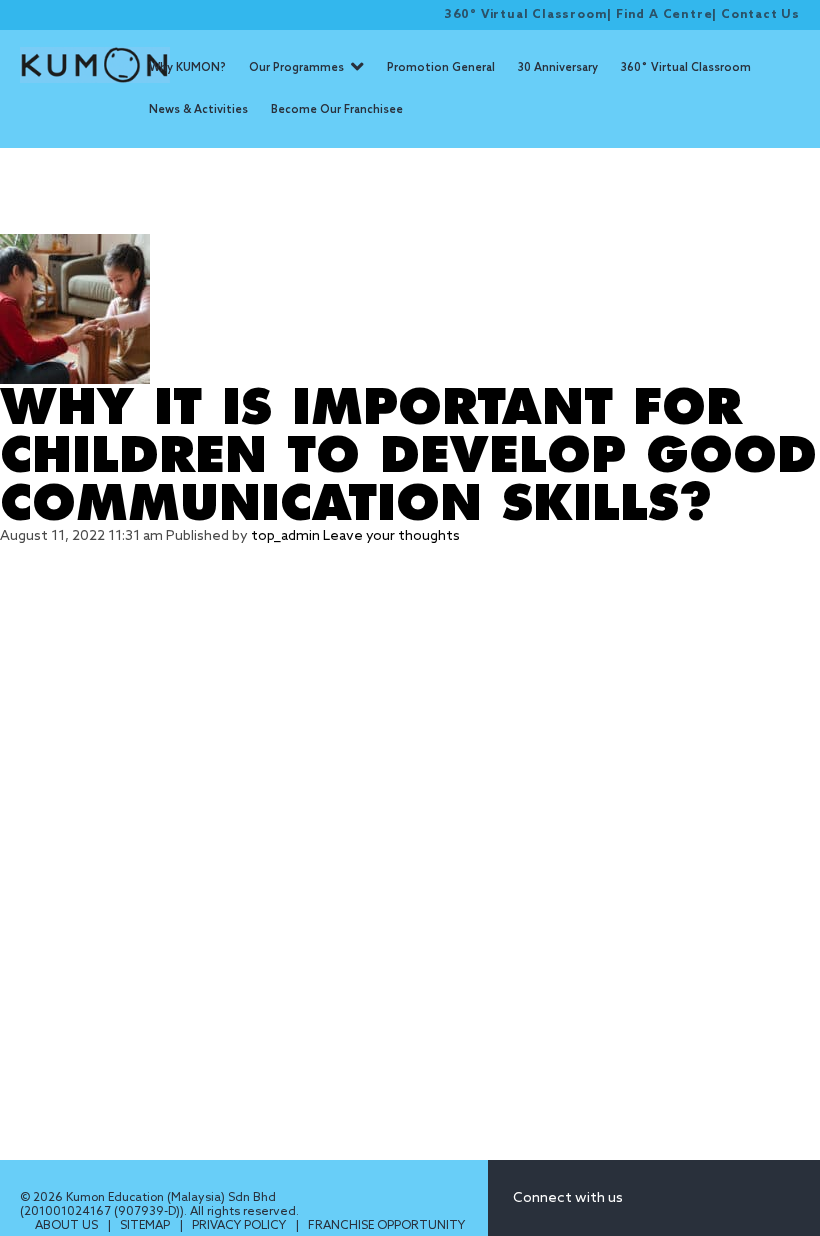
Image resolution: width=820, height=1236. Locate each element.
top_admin (285, 536)
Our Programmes (296, 68)
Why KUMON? (187, 68)
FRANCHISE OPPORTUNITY (386, 1226)
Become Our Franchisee (337, 110)
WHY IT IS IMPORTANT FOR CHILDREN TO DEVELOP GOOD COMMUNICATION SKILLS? (408, 456)
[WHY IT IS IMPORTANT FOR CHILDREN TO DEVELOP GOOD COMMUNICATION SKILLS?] (410, 309)
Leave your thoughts (391, 536)
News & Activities (198, 110)
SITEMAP (146, 1226)
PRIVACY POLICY (240, 1226)
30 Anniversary (558, 68)
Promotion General (441, 68)
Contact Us (760, 15)
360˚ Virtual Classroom (686, 68)
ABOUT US (68, 1226)
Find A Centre (664, 15)
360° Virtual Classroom (526, 15)
